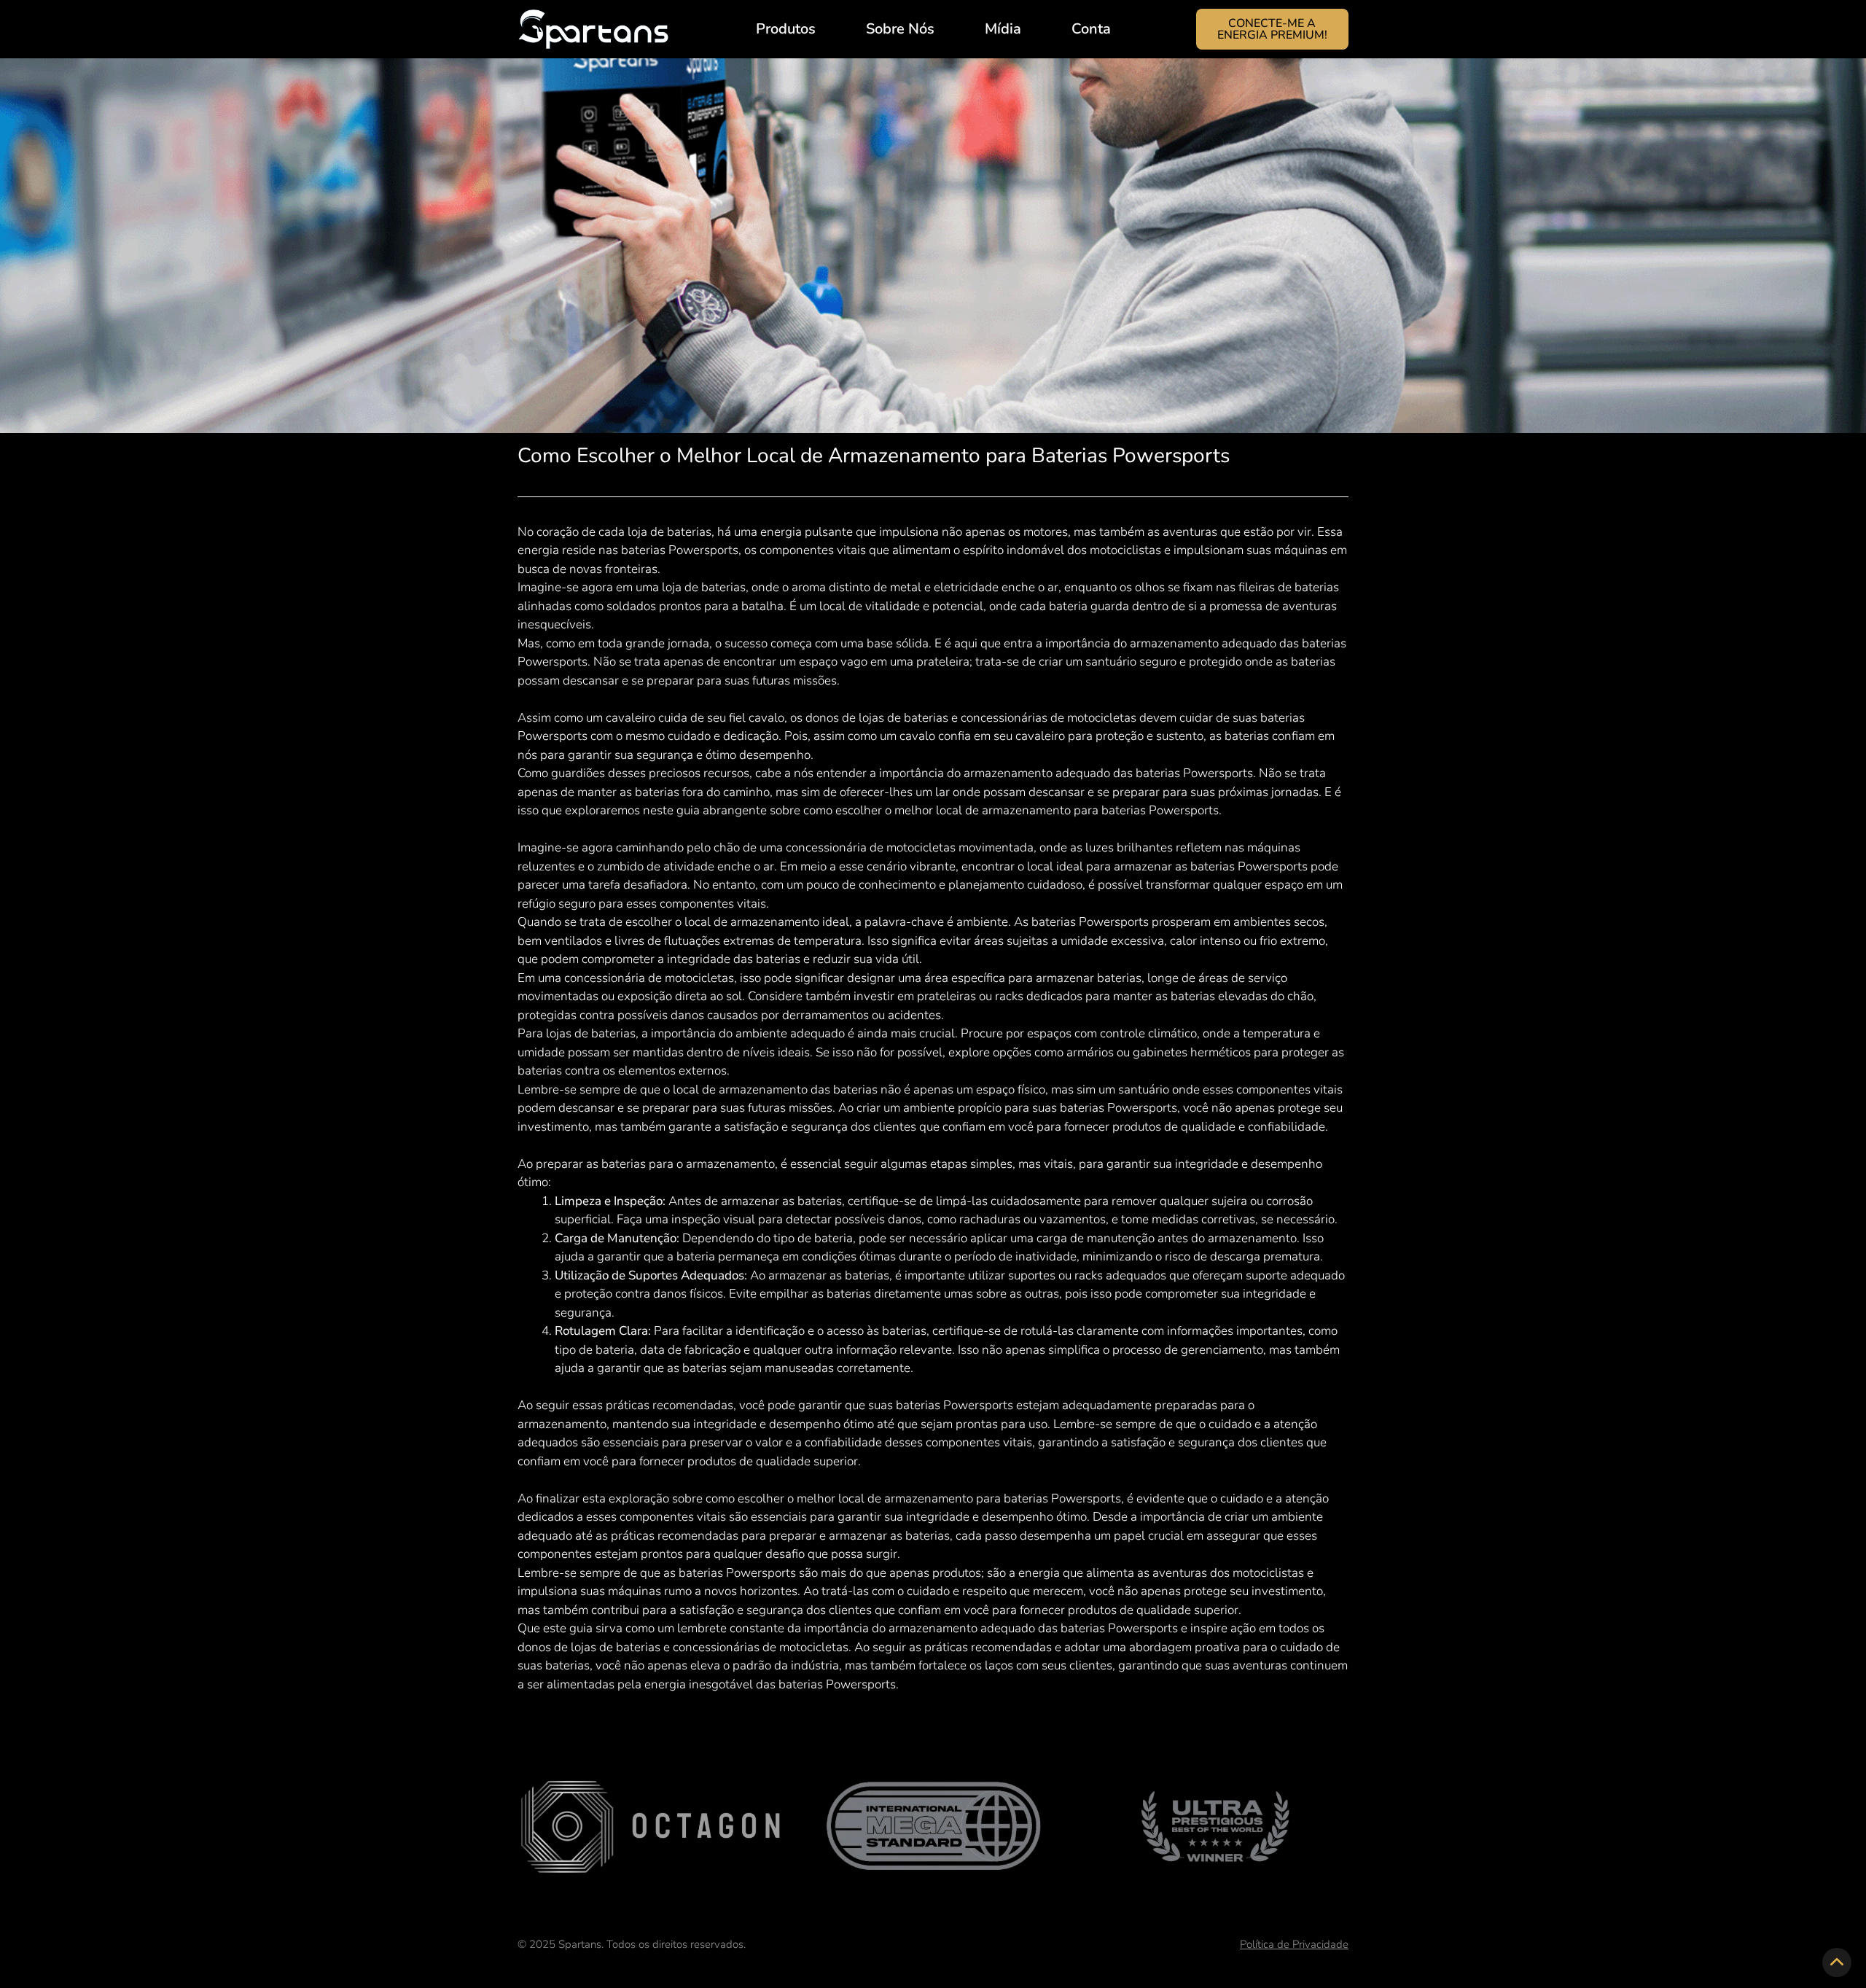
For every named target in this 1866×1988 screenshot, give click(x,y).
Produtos (786, 29)
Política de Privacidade (1294, 1944)
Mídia (1003, 29)
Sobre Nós (900, 29)
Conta (1091, 29)
